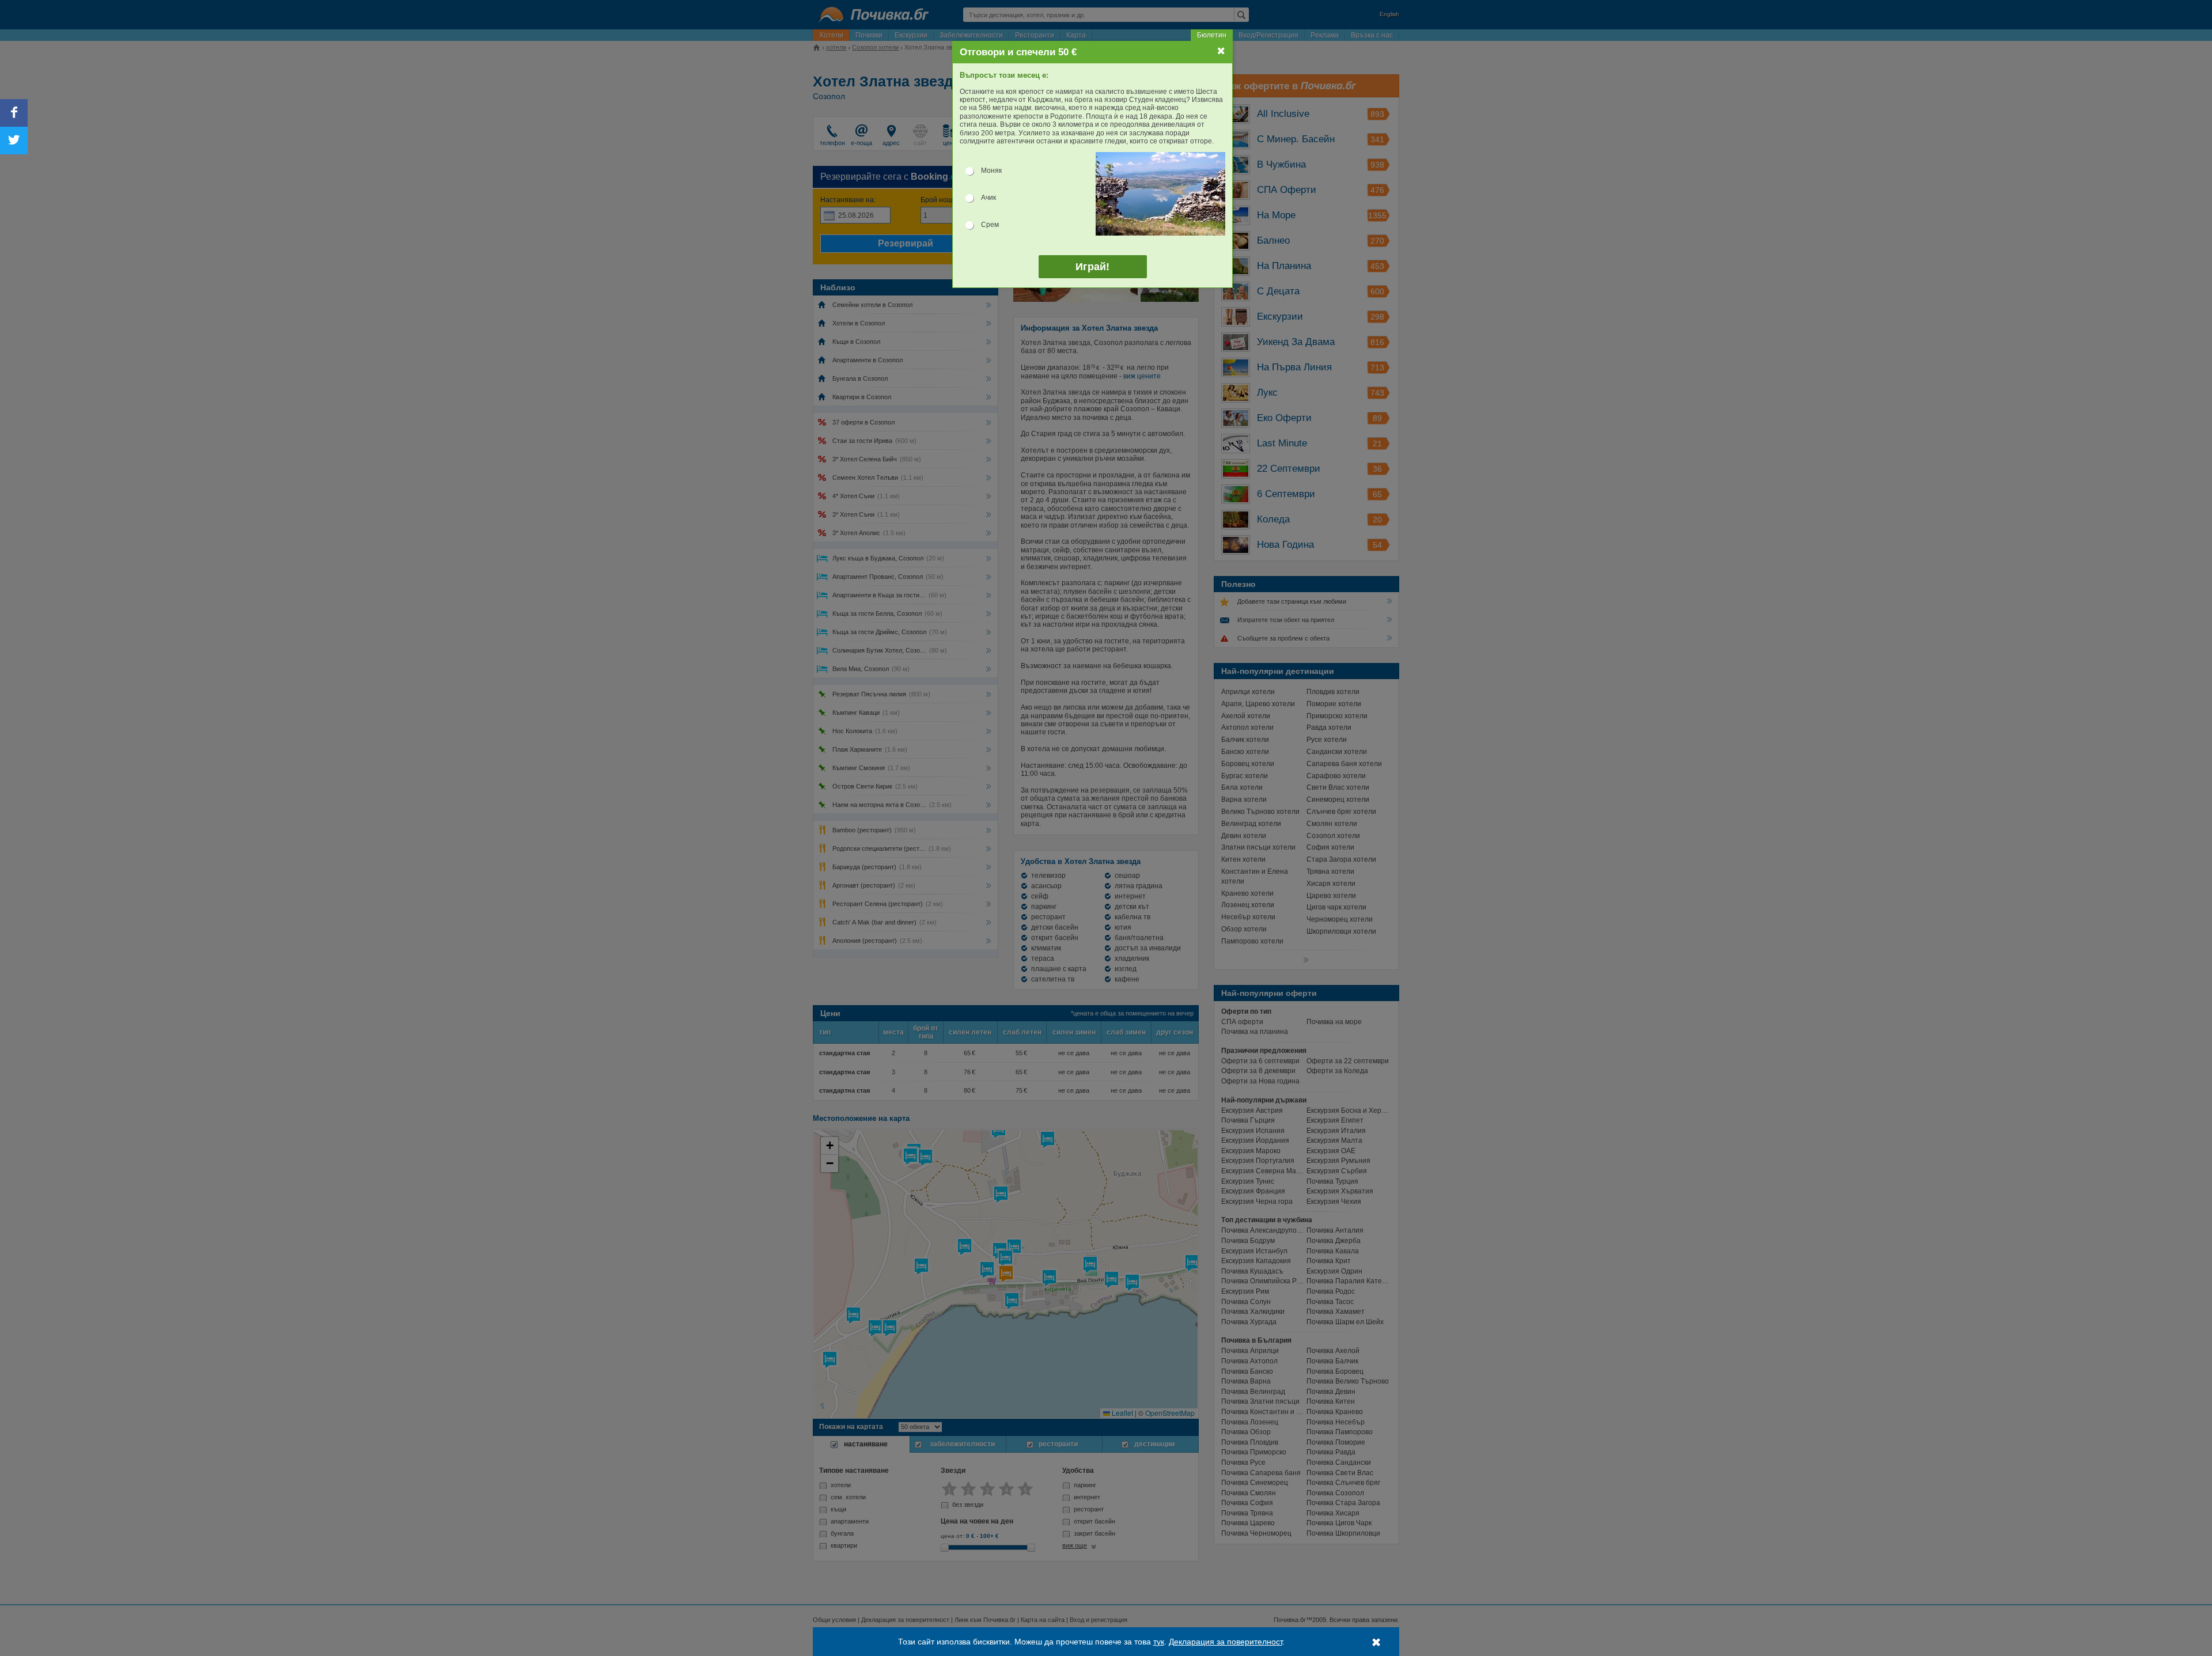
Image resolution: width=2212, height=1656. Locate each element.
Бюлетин (1212, 35)
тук (1159, 1642)
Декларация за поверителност (1226, 1642)
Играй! (1092, 267)
